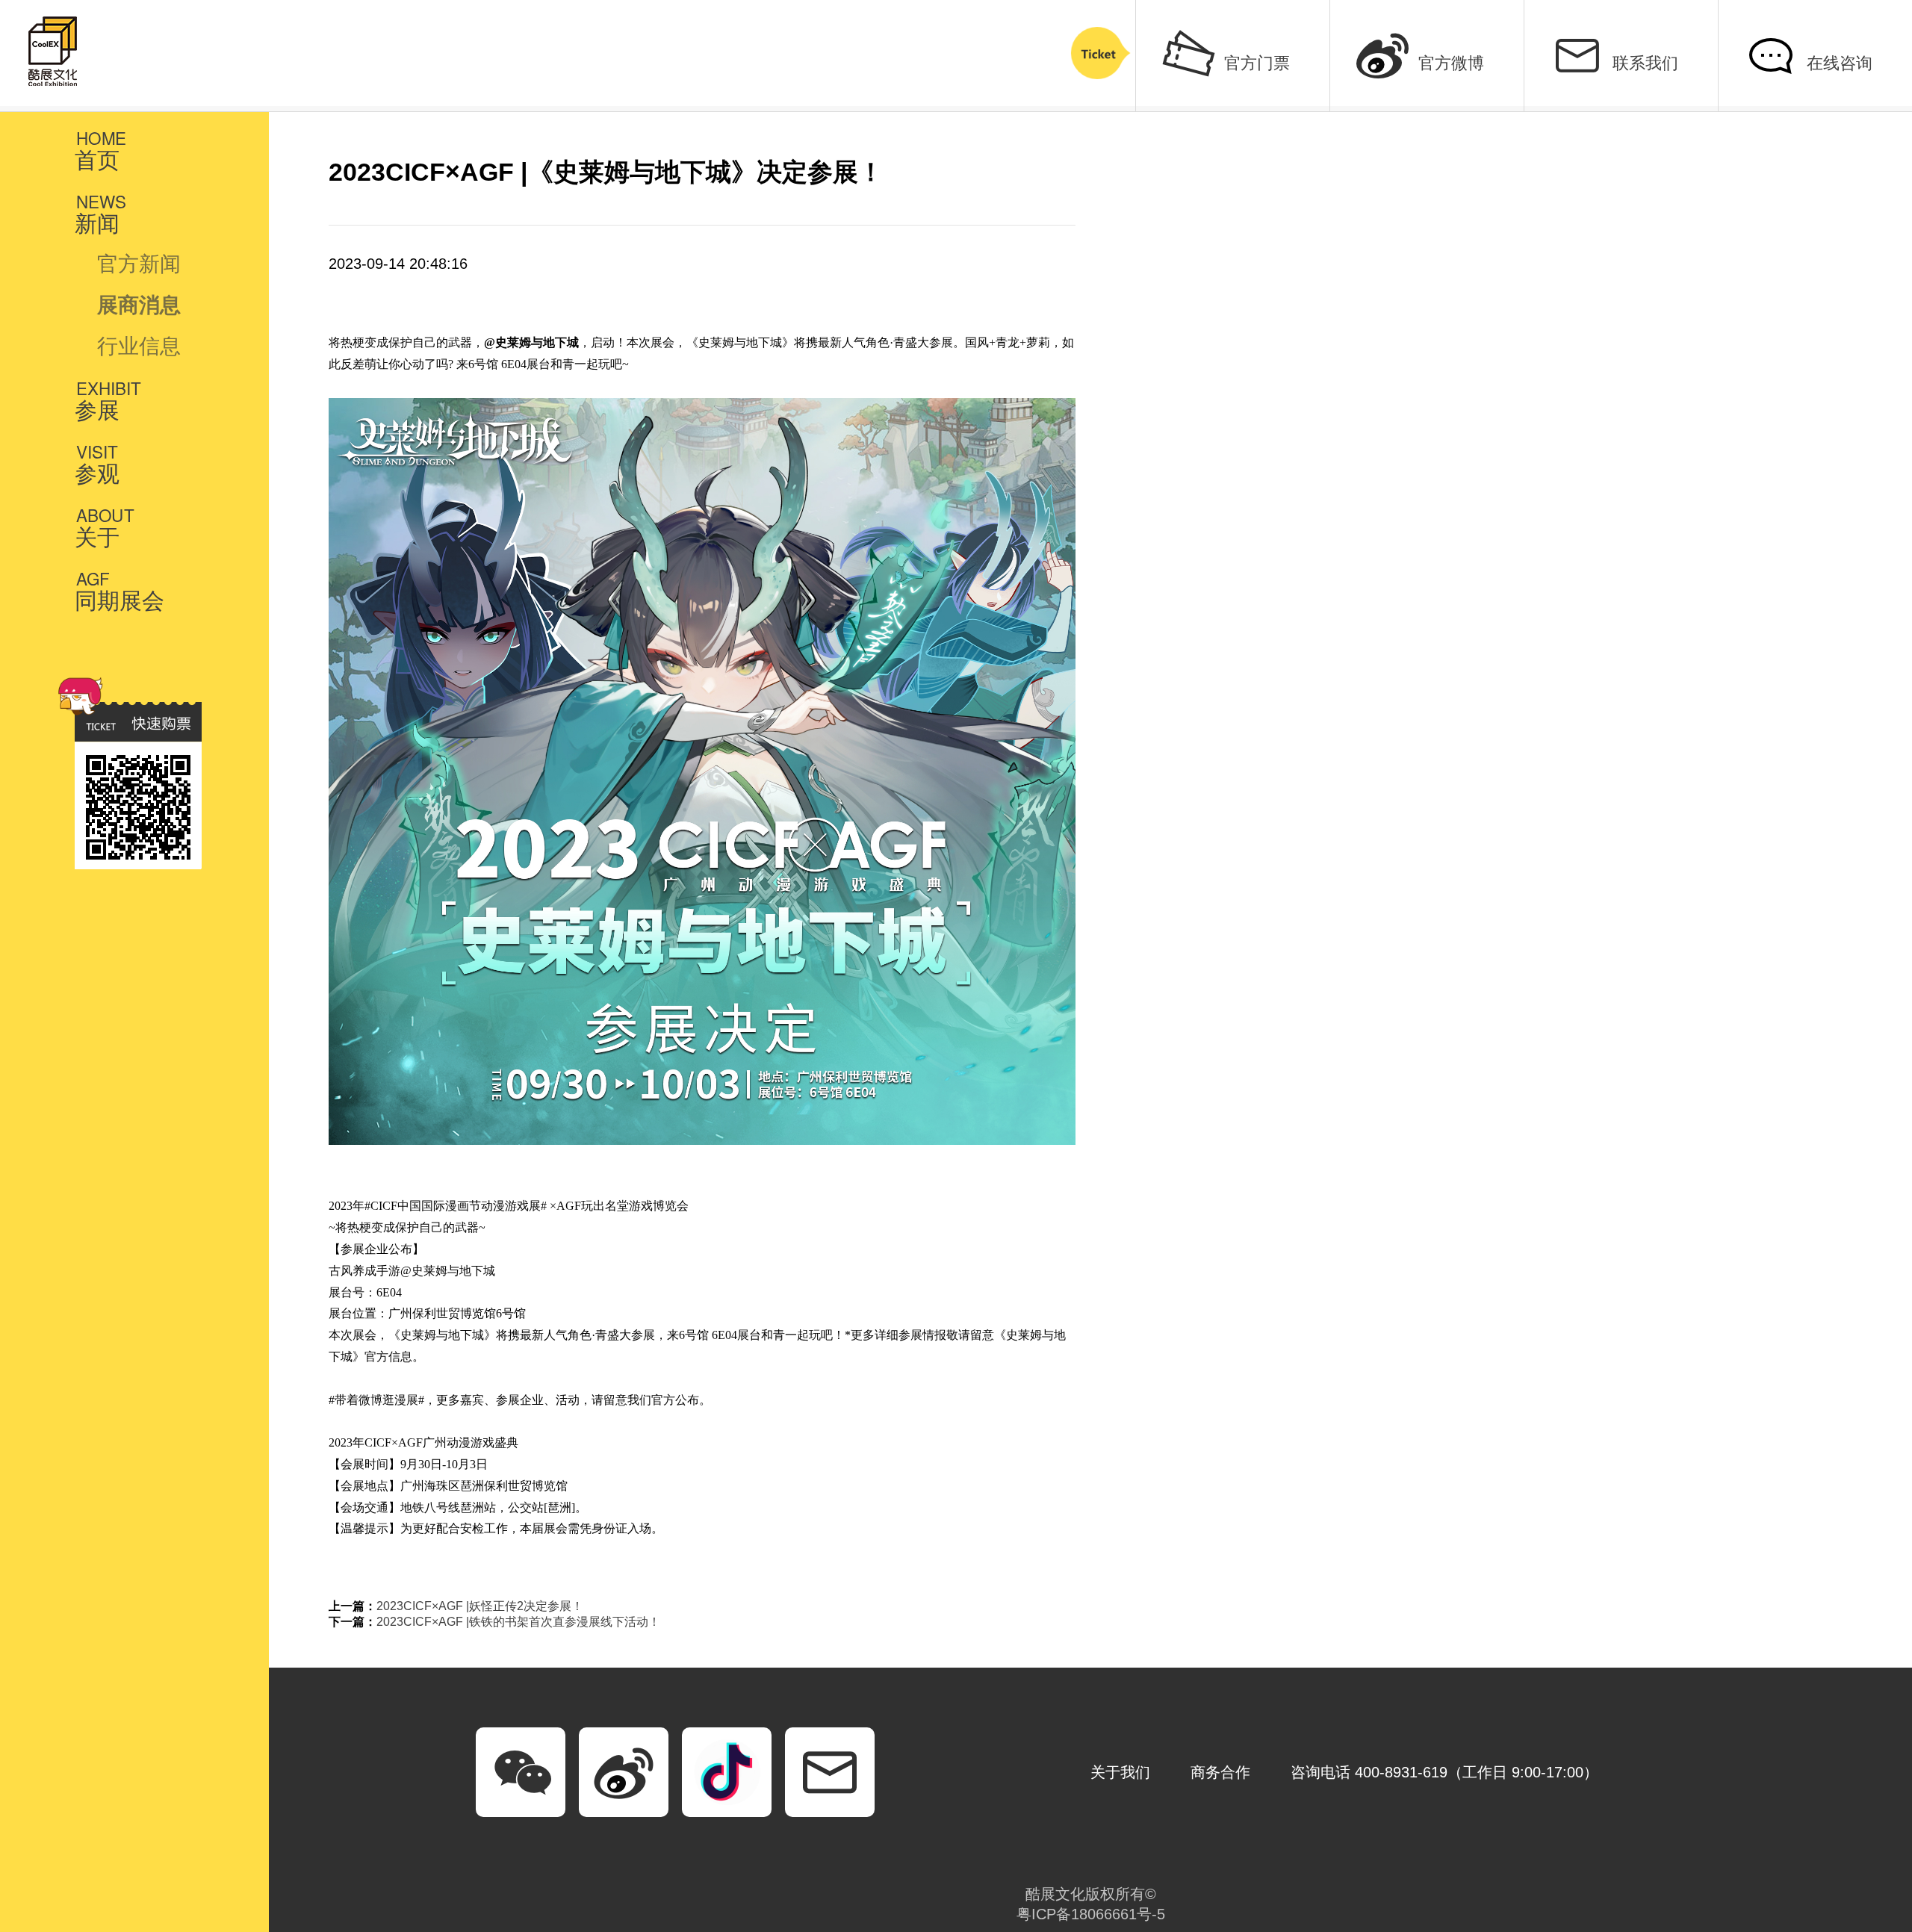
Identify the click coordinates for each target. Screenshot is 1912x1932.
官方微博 (1451, 63)
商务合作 (1220, 1772)
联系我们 (1645, 63)
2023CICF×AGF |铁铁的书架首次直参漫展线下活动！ (518, 1622)
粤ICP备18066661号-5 (1091, 1914)
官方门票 (1257, 63)
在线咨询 (1840, 63)
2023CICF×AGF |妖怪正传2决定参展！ (480, 1606)
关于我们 (1120, 1772)
